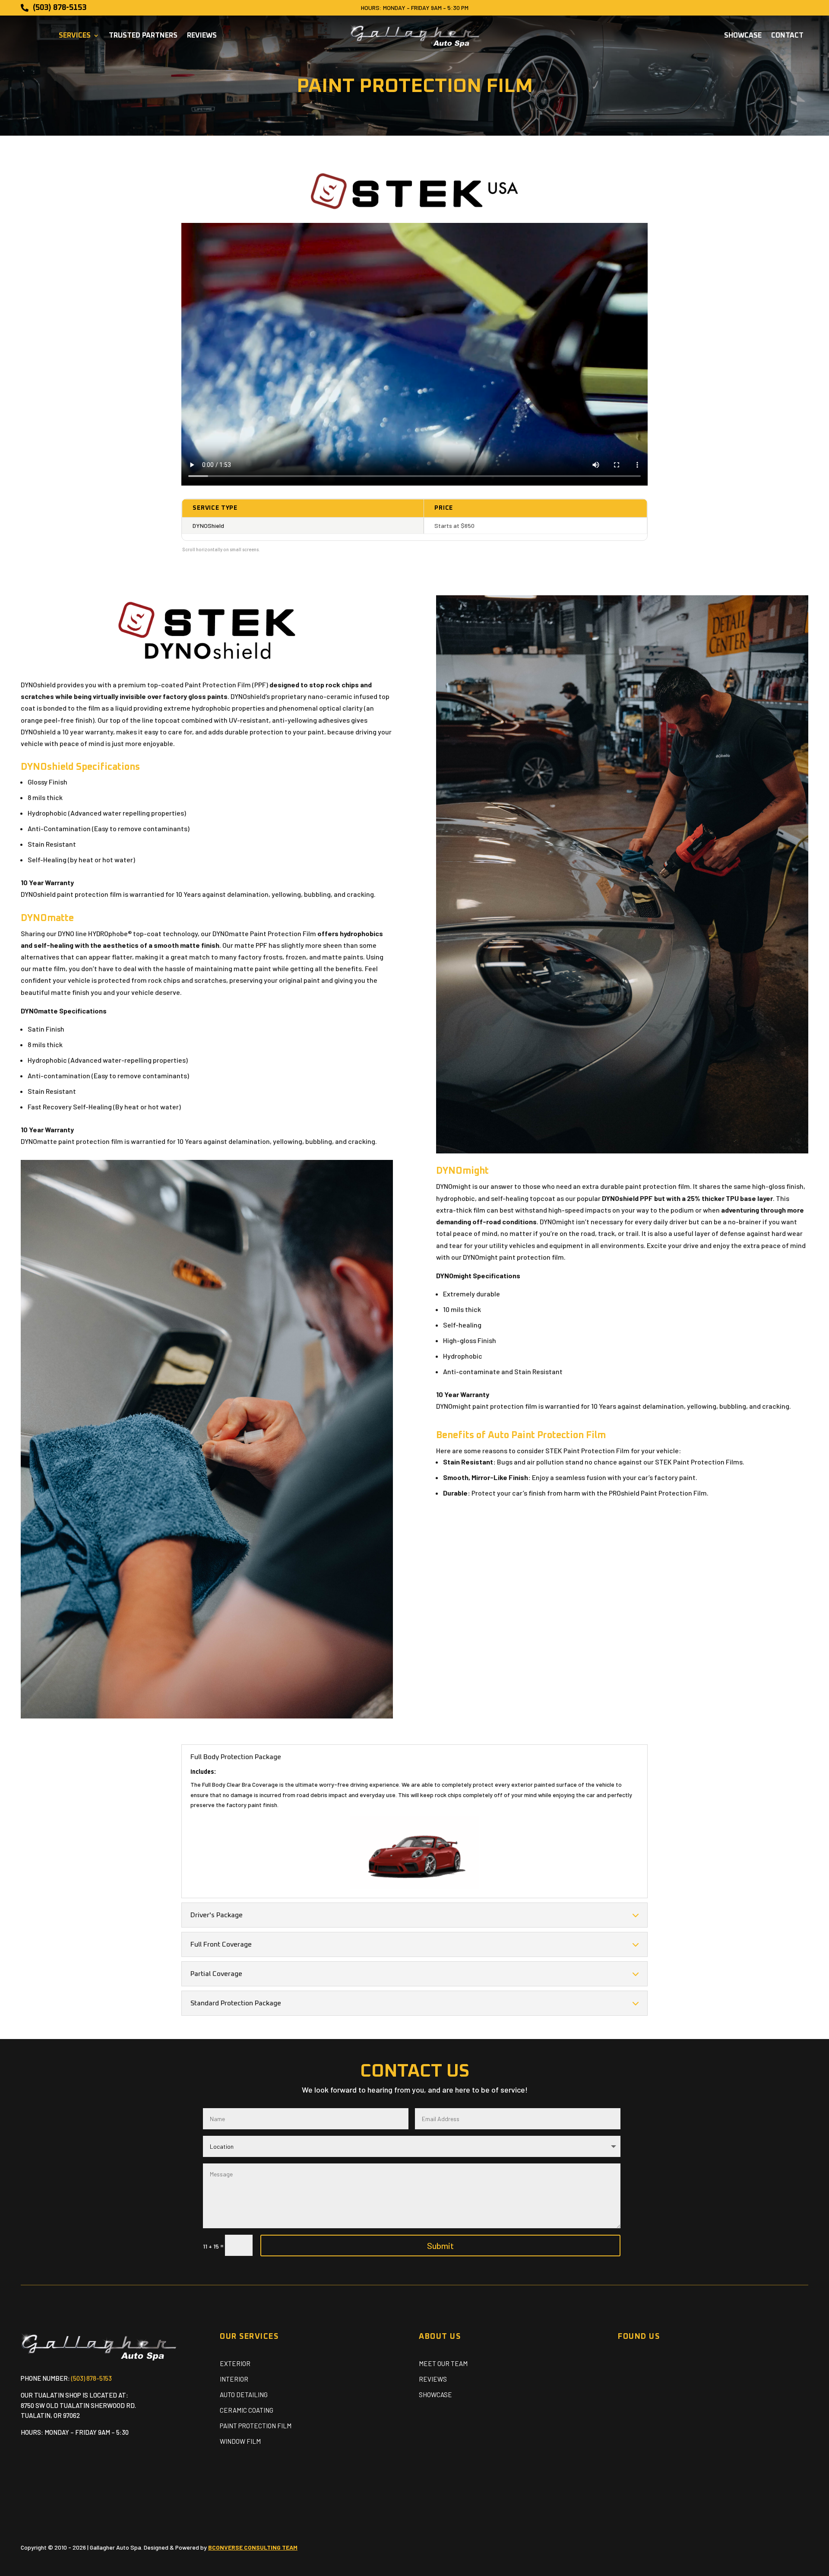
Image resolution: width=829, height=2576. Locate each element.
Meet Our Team (443, 2363)
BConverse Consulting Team (253, 2547)
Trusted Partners (143, 36)
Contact (787, 36)
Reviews (202, 36)
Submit (440, 2246)
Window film (240, 2441)
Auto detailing (244, 2395)
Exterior (235, 2363)
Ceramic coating (247, 2410)
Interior (234, 2379)
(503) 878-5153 (92, 2378)
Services (75, 36)
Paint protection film (256, 2426)
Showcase (743, 36)
